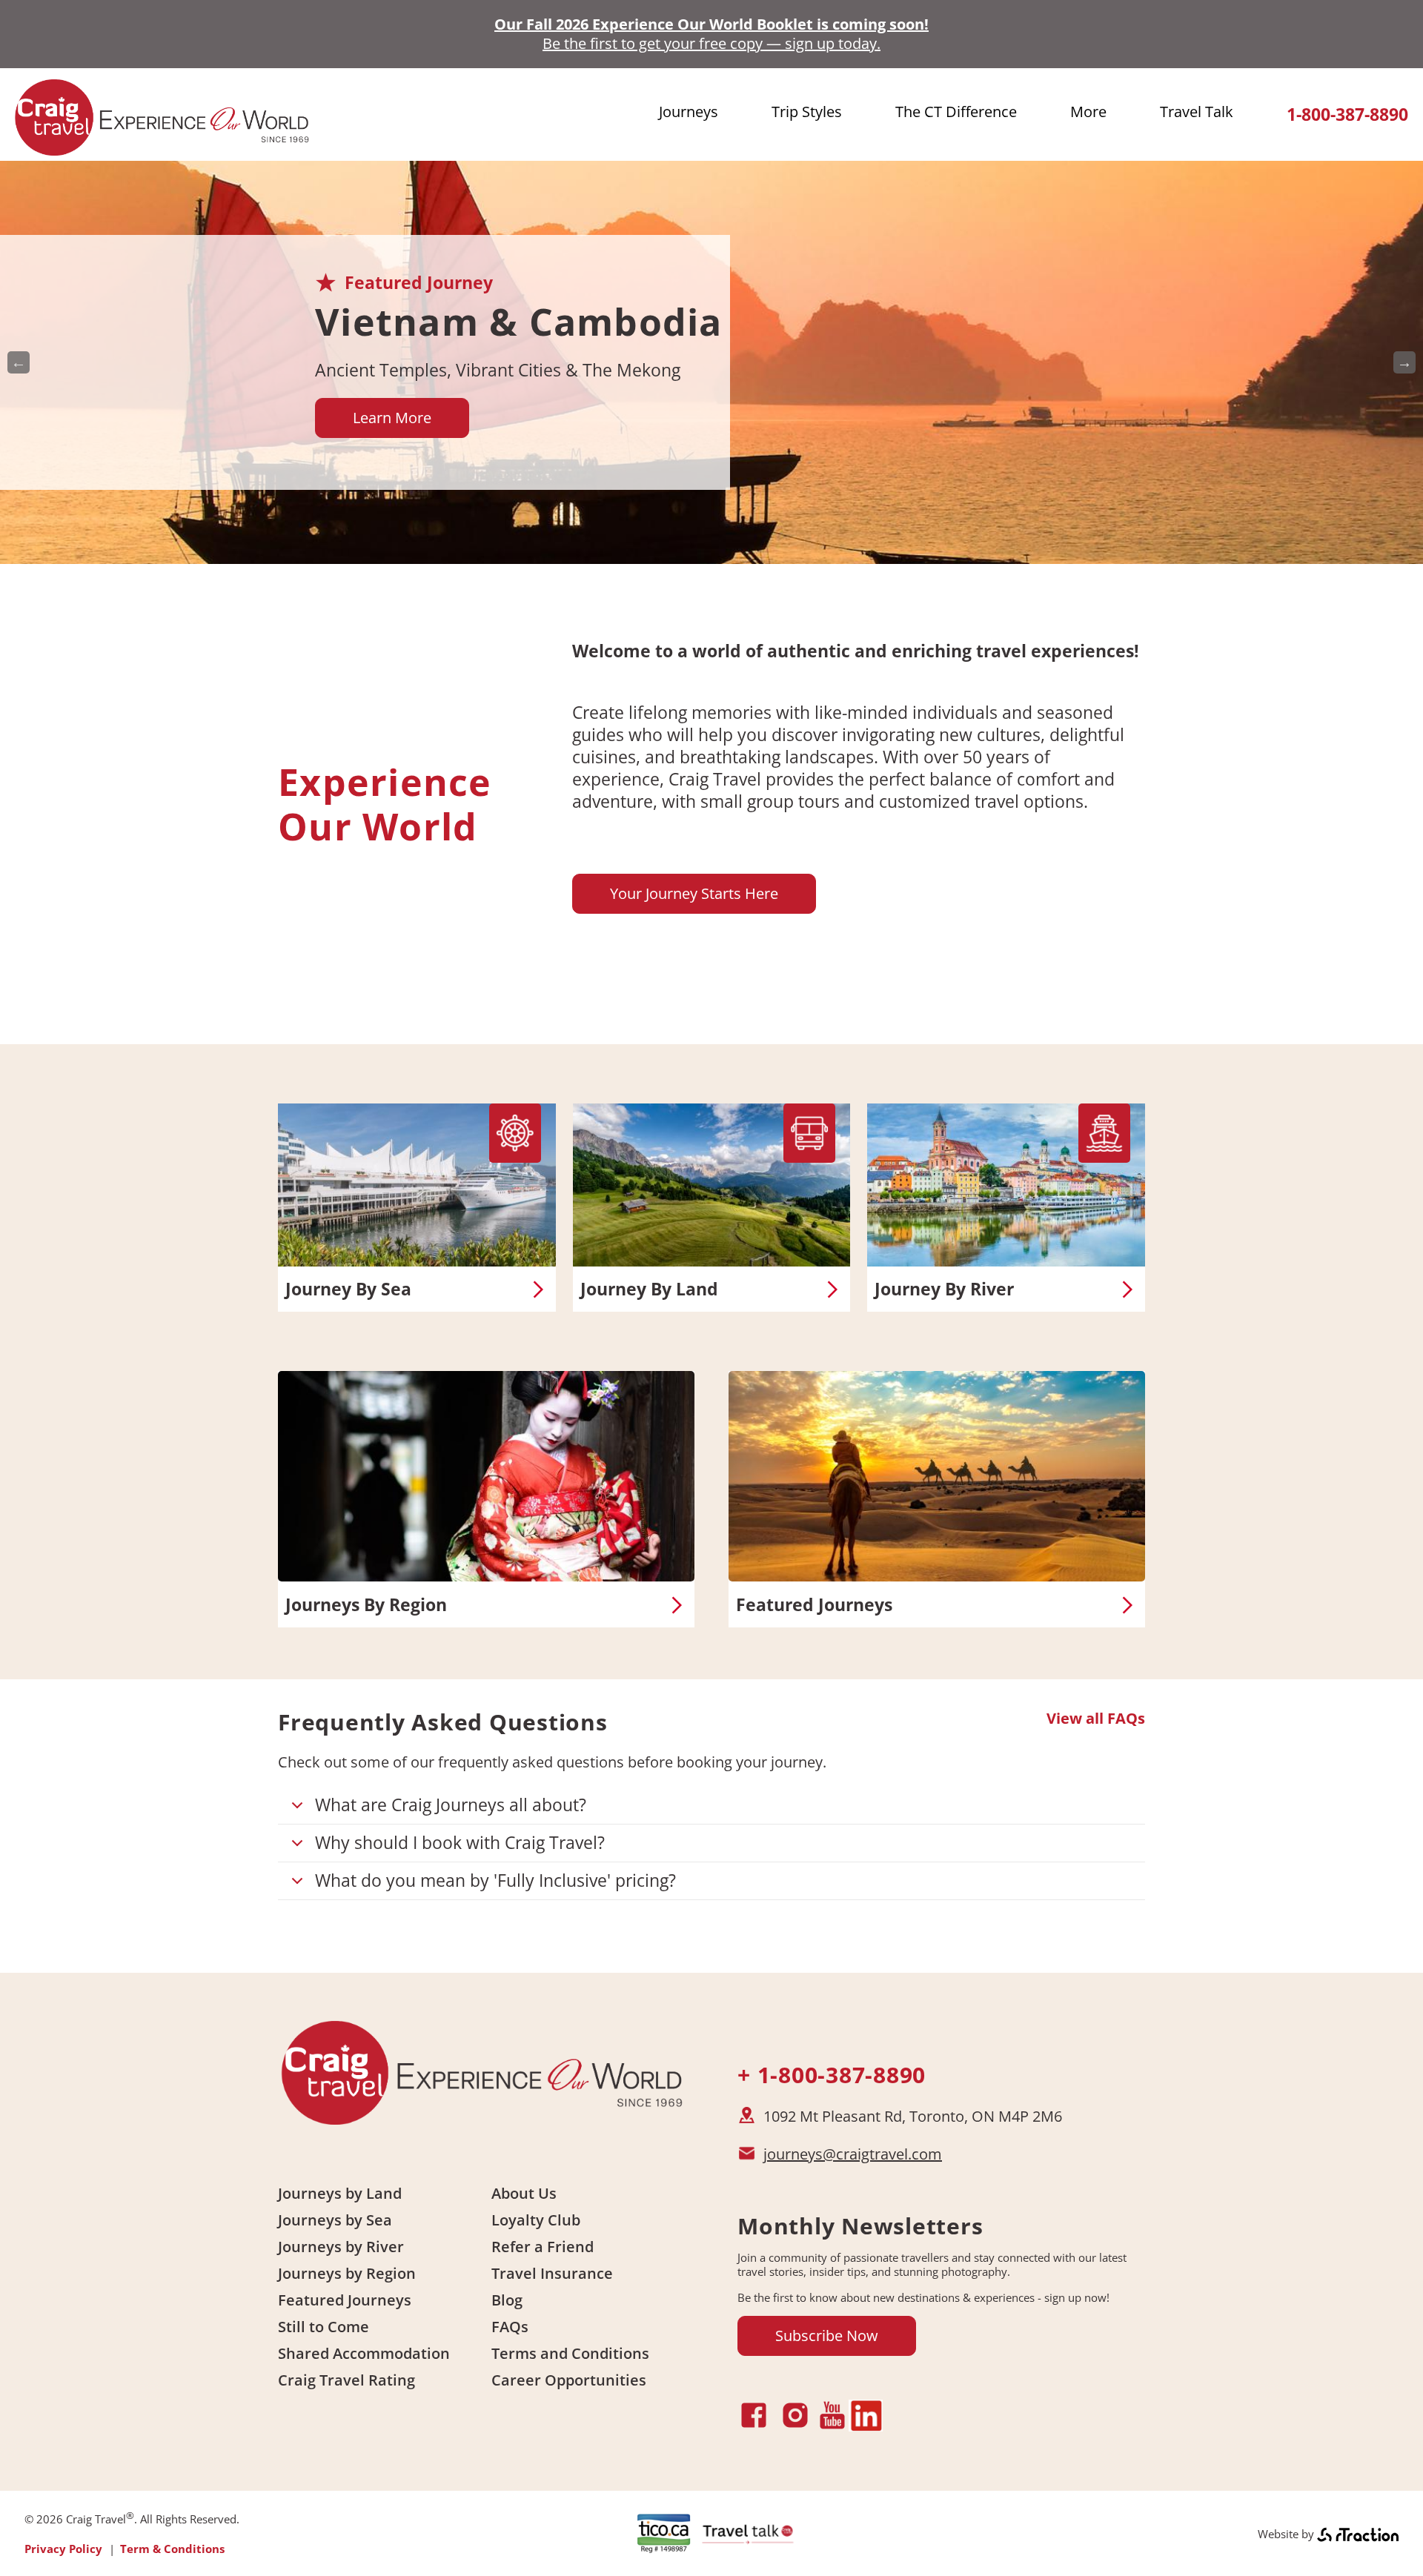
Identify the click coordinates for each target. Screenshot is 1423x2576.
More (1088, 112)
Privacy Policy (63, 2549)
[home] (163, 149)
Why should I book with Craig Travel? (460, 1842)
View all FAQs (1096, 1719)
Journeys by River (341, 2247)
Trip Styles (807, 112)
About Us (524, 2193)
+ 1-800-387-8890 (832, 2075)
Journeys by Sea (335, 2220)
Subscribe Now (827, 2336)
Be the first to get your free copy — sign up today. (711, 43)
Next (1404, 362)
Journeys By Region (366, 1605)
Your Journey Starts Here (694, 893)
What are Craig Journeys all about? (451, 1805)
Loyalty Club (536, 2220)
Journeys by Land (340, 2193)
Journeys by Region (347, 2273)
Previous (19, 362)
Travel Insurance (552, 2273)
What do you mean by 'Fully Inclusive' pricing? (495, 1880)
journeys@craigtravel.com (853, 2154)
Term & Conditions (172, 2549)
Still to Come (324, 2327)
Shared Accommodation (364, 2353)
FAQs (510, 2327)
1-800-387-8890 (1347, 114)
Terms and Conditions (570, 2353)
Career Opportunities (569, 2380)
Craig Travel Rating (346, 2380)
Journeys (689, 112)
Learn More (392, 418)
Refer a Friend (543, 2247)
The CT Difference (956, 112)
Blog (507, 2300)
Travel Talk (1197, 112)
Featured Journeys (814, 1605)
